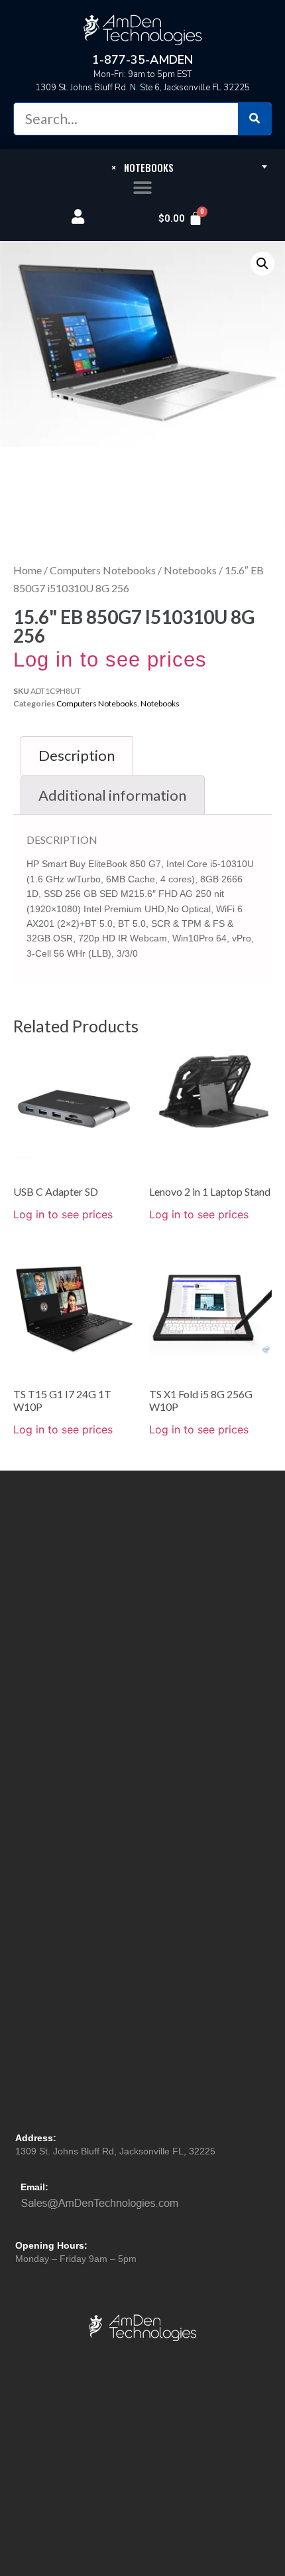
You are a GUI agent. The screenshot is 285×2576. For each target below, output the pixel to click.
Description (77, 755)
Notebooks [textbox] (142, 167)
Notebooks (190, 570)
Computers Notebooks (103, 570)
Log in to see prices (110, 660)
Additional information (112, 795)
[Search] (255, 119)
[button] (143, 188)
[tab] (77, 756)
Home (28, 570)
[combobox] (142, 167)
